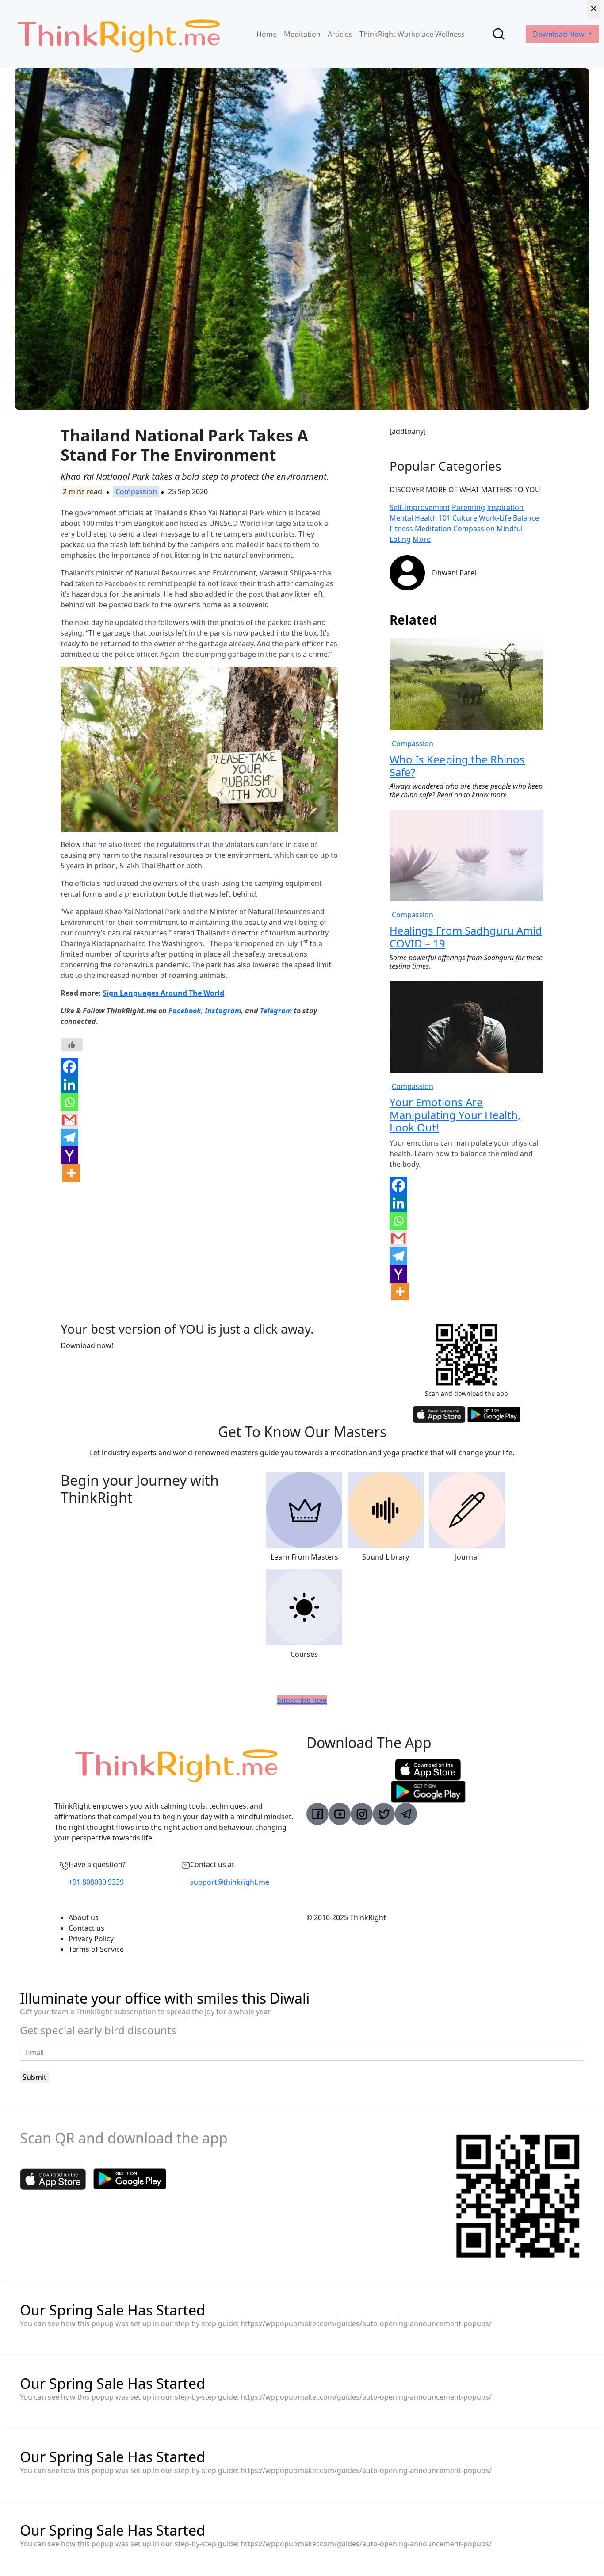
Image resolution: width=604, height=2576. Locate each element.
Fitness (401, 529)
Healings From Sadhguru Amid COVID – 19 (466, 937)
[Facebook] (69, 1067)
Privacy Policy (91, 1939)
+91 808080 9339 (96, 1882)
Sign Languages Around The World (163, 993)
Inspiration (505, 507)
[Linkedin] (69, 1085)
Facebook (185, 1011)
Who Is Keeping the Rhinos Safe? (457, 766)
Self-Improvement (420, 507)
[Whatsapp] (69, 1102)
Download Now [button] (560, 34)
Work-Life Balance (509, 518)
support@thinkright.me (230, 1882)
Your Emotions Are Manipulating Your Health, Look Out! (455, 1115)
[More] (71, 1173)
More (422, 539)
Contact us (86, 1928)
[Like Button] (72, 1045)
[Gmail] (69, 1120)
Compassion (136, 491)
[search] (499, 34)
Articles (340, 34)
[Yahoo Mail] (69, 1155)
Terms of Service (96, 1949)
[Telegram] (69, 1138)
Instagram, (224, 1011)
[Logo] (119, 34)
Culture (465, 518)
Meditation (302, 34)
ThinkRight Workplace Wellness (412, 34)
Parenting (468, 507)
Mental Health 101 (420, 518)
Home (267, 34)
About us (84, 1917)
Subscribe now (302, 1700)
